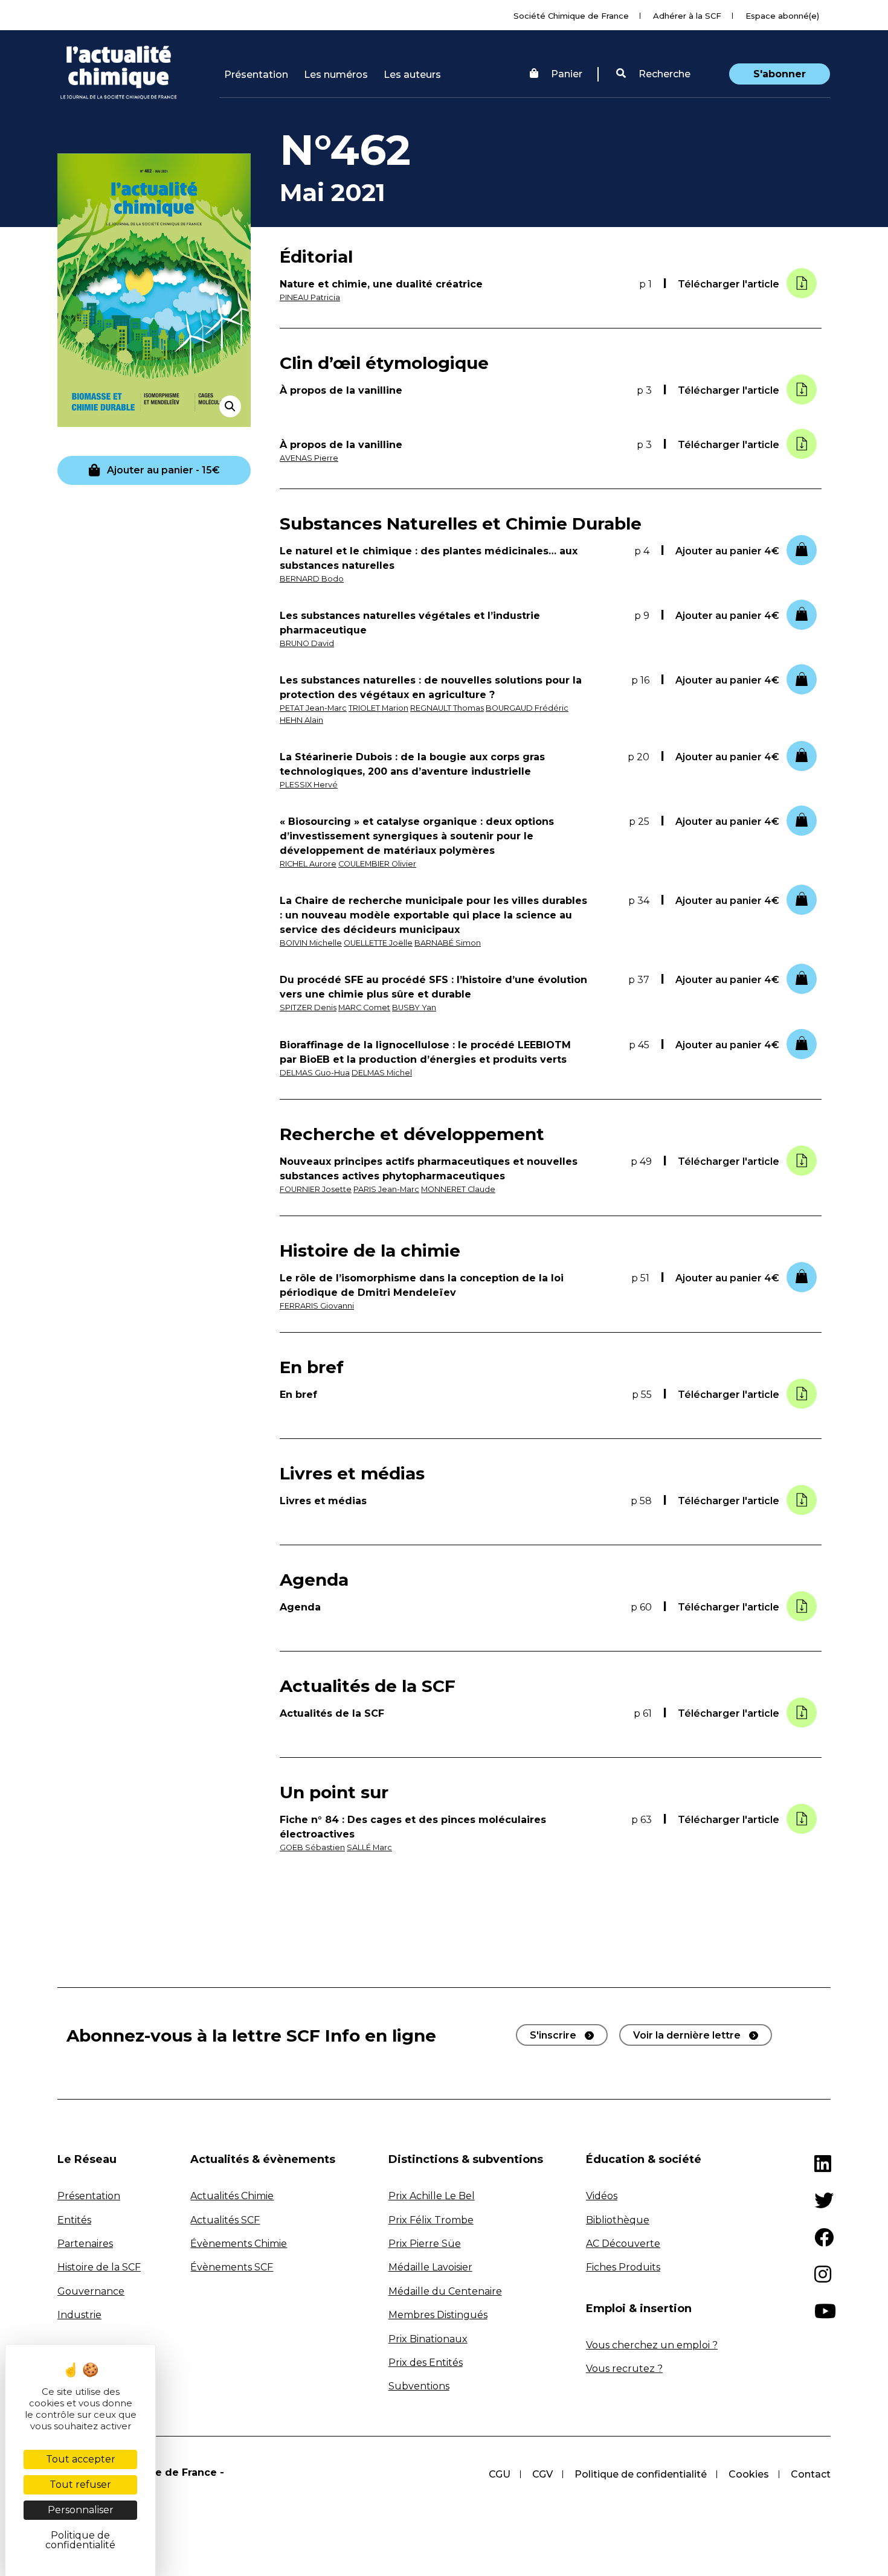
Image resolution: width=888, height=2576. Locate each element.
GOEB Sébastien (312, 1847)
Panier (567, 74)
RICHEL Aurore (308, 864)
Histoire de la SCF (99, 2267)
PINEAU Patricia (310, 297)
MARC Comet (364, 1008)
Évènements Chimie (239, 2244)
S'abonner (780, 74)
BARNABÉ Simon (448, 943)
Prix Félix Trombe (431, 2220)
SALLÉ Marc (369, 1847)
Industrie (79, 2315)
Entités (74, 2220)
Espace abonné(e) (782, 16)
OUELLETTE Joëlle (378, 943)
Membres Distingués (438, 2315)
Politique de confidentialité (641, 2474)
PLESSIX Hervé (309, 785)
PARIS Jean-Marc (386, 1189)
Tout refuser (80, 2485)
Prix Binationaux (428, 2339)
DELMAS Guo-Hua (315, 1073)
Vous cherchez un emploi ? (652, 2345)
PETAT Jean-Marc (313, 708)
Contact (811, 2474)
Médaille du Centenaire (445, 2291)
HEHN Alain (301, 720)
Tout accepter (81, 2459)
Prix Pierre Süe (425, 2244)
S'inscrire (553, 2035)
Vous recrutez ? (624, 2369)
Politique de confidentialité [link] (80, 2540)
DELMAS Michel (382, 1073)
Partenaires (85, 2244)
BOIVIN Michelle (311, 943)
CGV (542, 2474)
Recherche (663, 74)
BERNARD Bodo (312, 579)
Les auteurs (412, 75)
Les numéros (336, 75)
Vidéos (602, 2196)
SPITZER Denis (308, 1008)
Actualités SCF (225, 2220)
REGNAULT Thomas (447, 708)
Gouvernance (91, 2291)
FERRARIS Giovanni (317, 1306)
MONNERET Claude (458, 1189)
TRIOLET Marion (378, 708)
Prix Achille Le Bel (432, 2196)
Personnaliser (81, 2510)
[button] (653, 74)
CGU (500, 2474)
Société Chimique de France (571, 16)
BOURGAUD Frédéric (527, 708)
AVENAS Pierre (309, 458)
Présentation (256, 75)
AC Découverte (623, 2244)
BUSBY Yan (414, 1008)
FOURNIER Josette (316, 1189)
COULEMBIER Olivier (377, 864)
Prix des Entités (426, 2363)
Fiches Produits (623, 2267)
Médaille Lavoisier (430, 2267)
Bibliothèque (618, 2220)
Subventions (419, 2386)
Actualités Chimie (232, 2196)
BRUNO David (307, 643)
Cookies (749, 2474)
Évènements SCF (232, 2267)
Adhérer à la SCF (687, 16)
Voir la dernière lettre (687, 2035)
